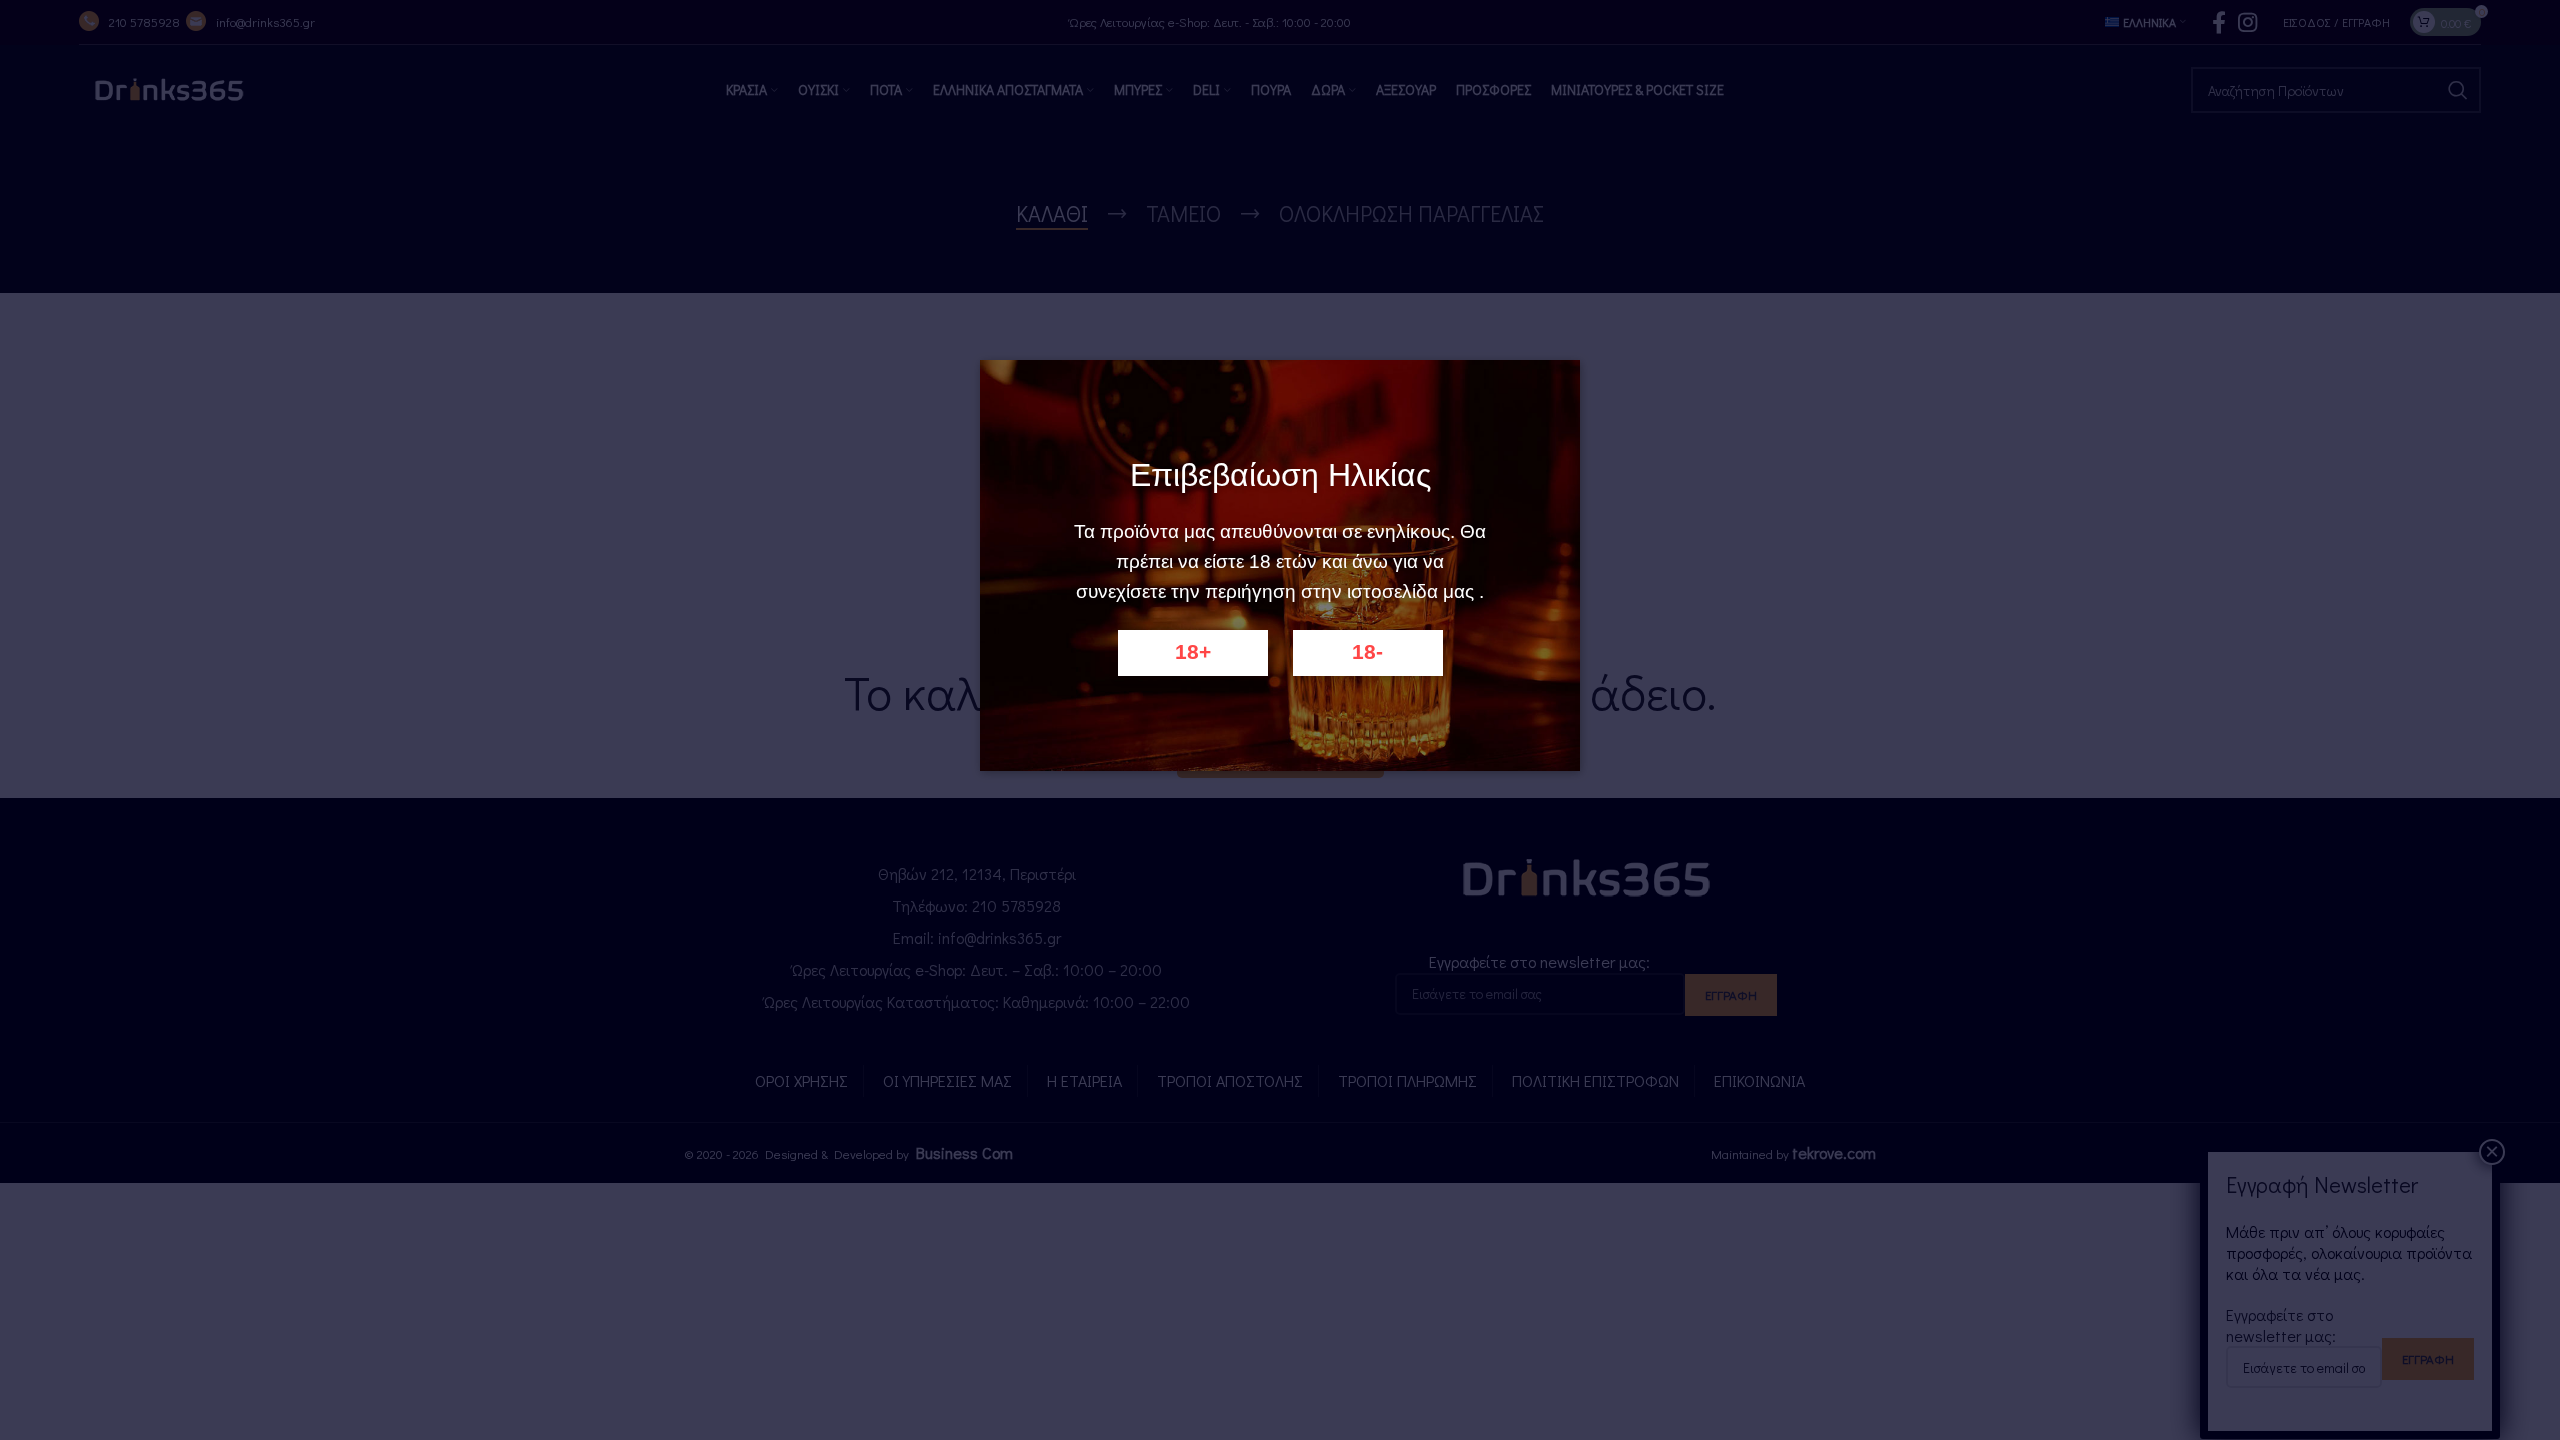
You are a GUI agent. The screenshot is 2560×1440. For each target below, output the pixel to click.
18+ (1193, 652)
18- (1367, 652)
